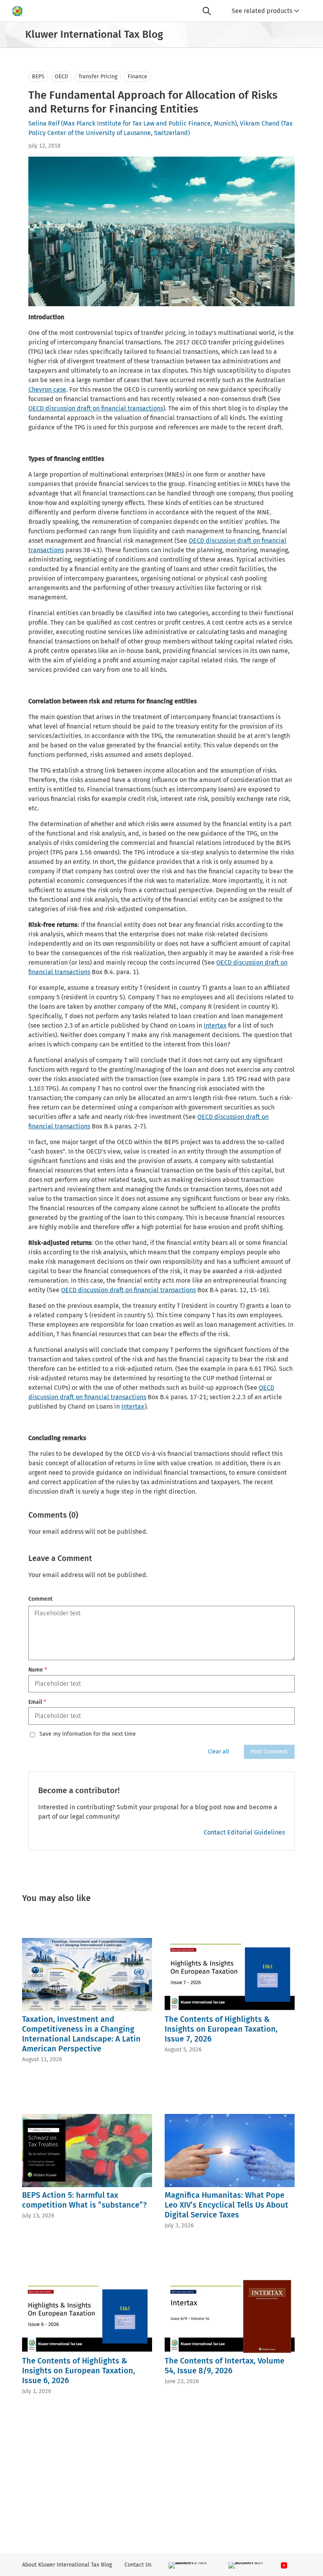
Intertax (215, 1025)
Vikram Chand (260, 123)
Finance (137, 77)
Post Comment (269, 1752)
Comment (40, 1599)
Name (38, 1670)
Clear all (218, 1752)
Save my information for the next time (88, 1734)
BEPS (38, 77)
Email (37, 1702)
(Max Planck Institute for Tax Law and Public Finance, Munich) (149, 123)
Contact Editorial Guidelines (244, 1832)
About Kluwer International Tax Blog (67, 2565)
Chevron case (47, 389)
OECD (61, 77)
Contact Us (138, 2565)
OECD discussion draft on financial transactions (96, 408)
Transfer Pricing (98, 77)
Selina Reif (44, 123)
